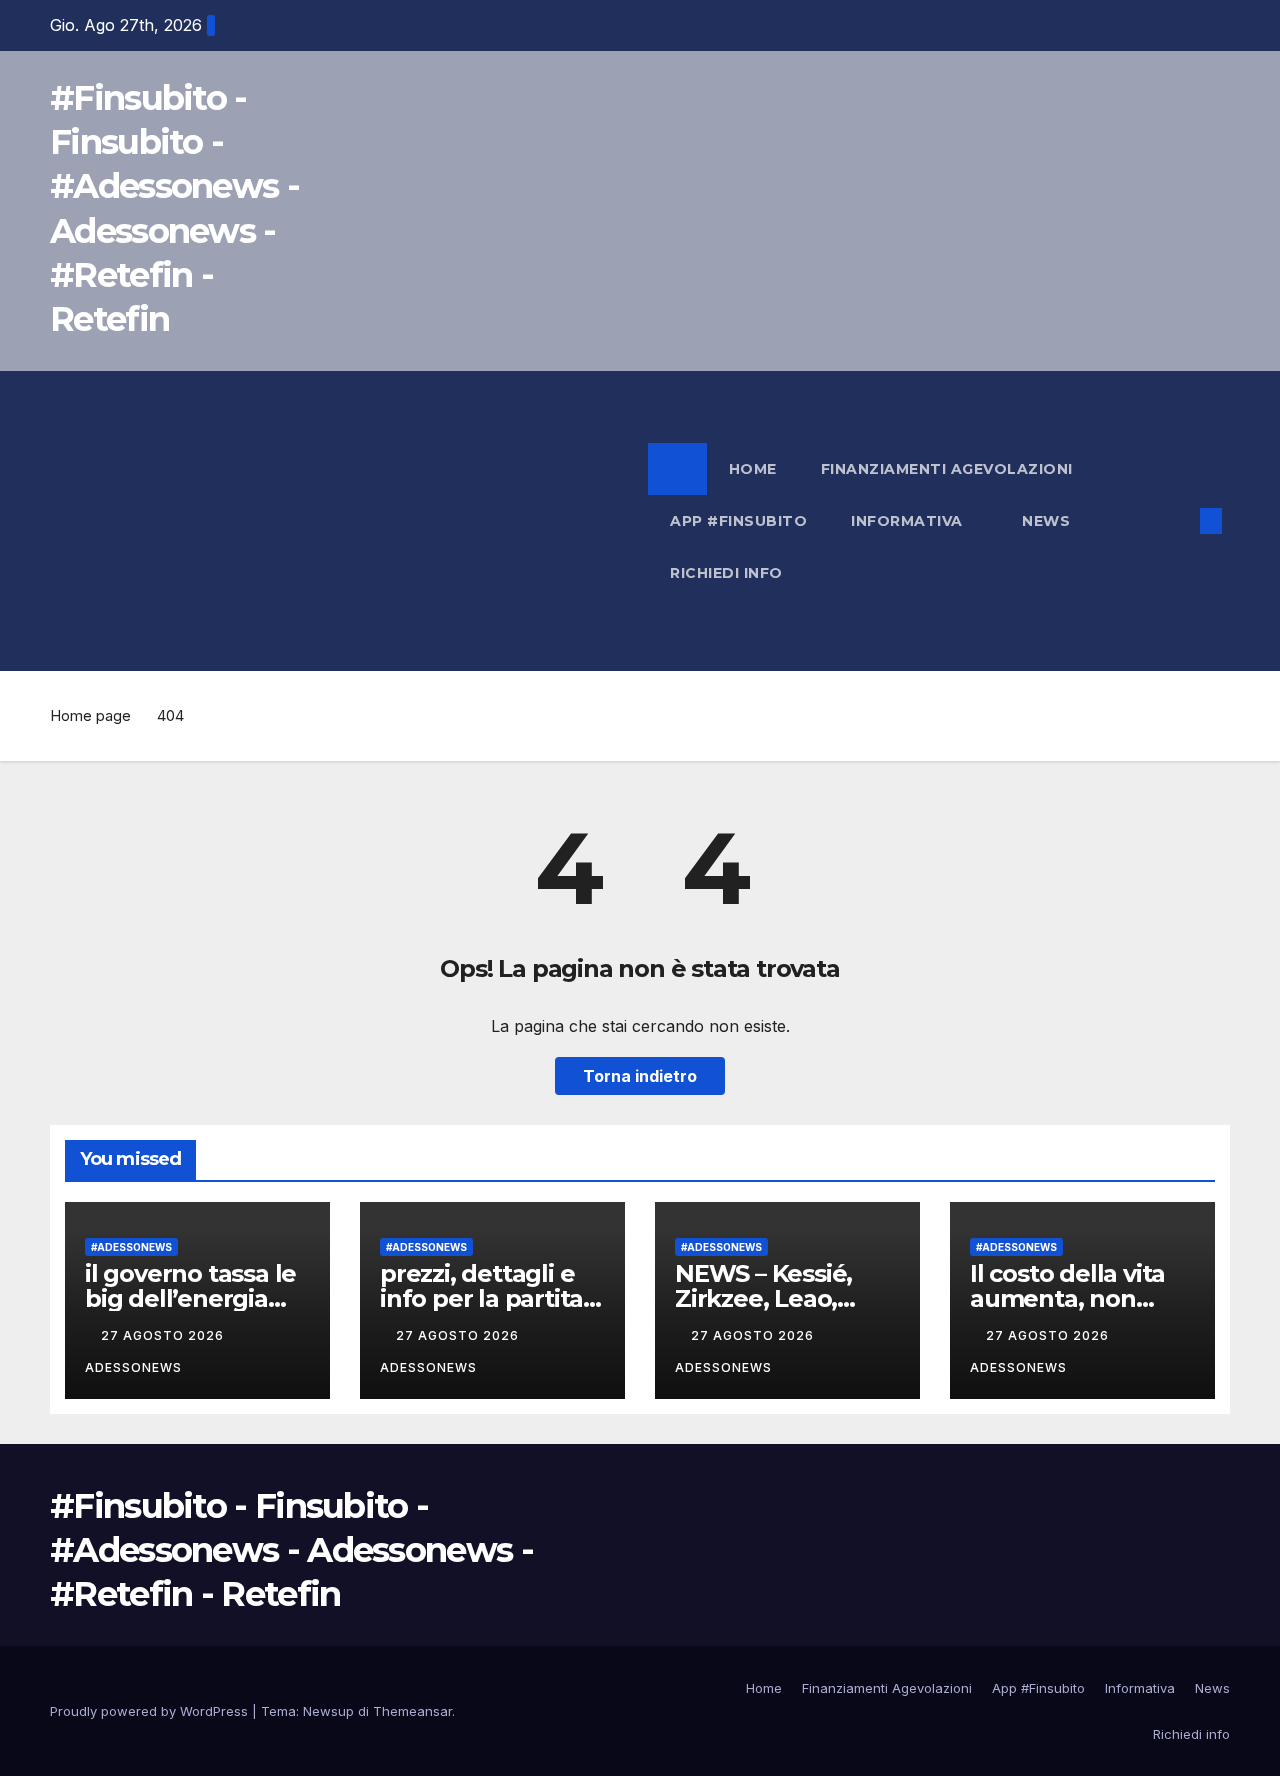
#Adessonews (131, 1247)
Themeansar (412, 1711)
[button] (1178, 521)
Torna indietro (640, 1076)
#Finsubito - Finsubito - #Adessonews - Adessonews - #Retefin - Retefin (291, 1550)
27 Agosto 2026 (164, 1335)
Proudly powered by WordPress (151, 1711)
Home (753, 469)
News (1048, 521)
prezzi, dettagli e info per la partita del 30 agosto (481, 1298)
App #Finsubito (738, 521)
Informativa (909, 521)
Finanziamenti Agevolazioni (947, 469)
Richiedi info (726, 573)
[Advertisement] (349, 521)
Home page (90, 715)
